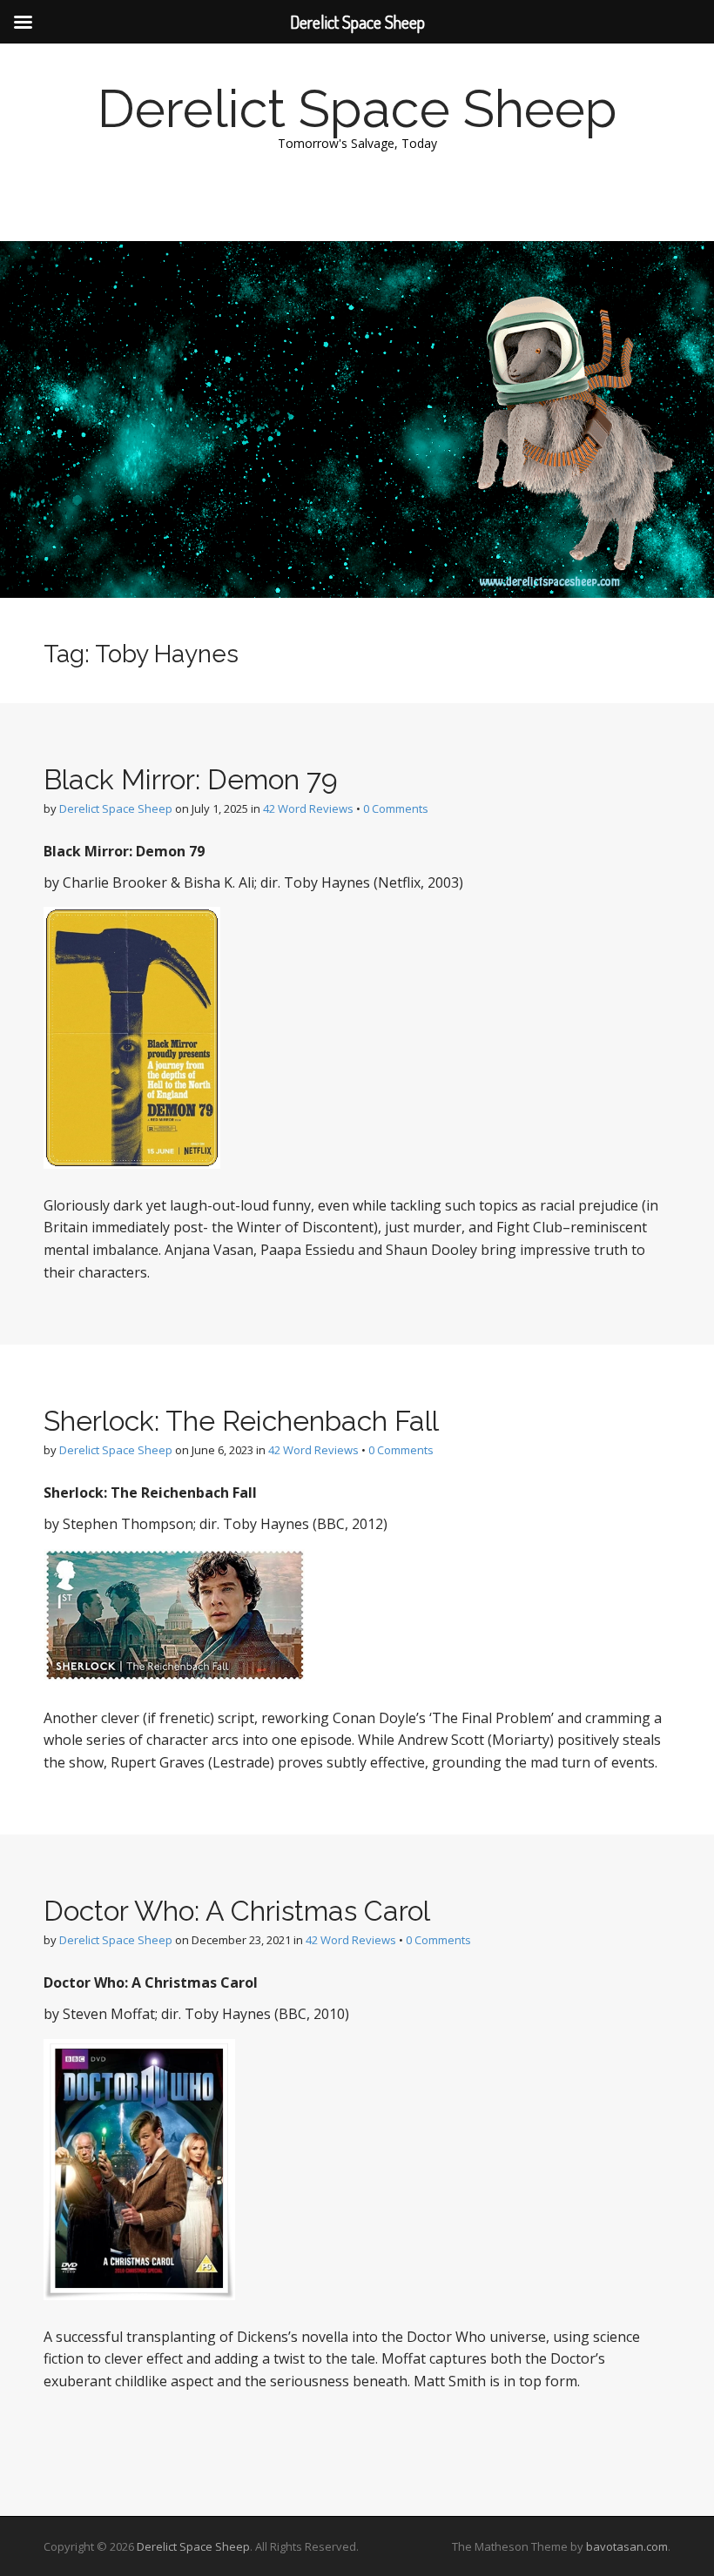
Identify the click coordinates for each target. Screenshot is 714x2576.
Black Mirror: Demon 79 (191, 779)
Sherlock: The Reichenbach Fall (241, 1421)
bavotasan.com (627, 2546)
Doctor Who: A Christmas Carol (237, 1911)
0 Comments (396, 808)
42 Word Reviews (308, 808)
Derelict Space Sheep (357, 109)
